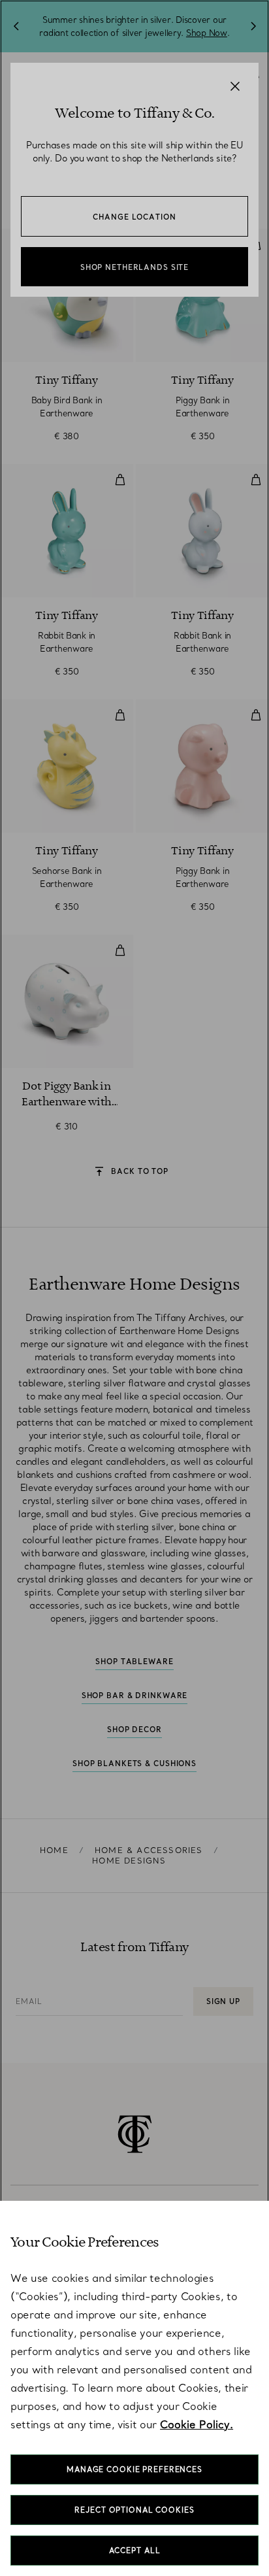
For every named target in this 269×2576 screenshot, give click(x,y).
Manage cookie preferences (134, 2469)
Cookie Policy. (197, 2424)
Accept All (135, 2551)
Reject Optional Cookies (134, 2510)
